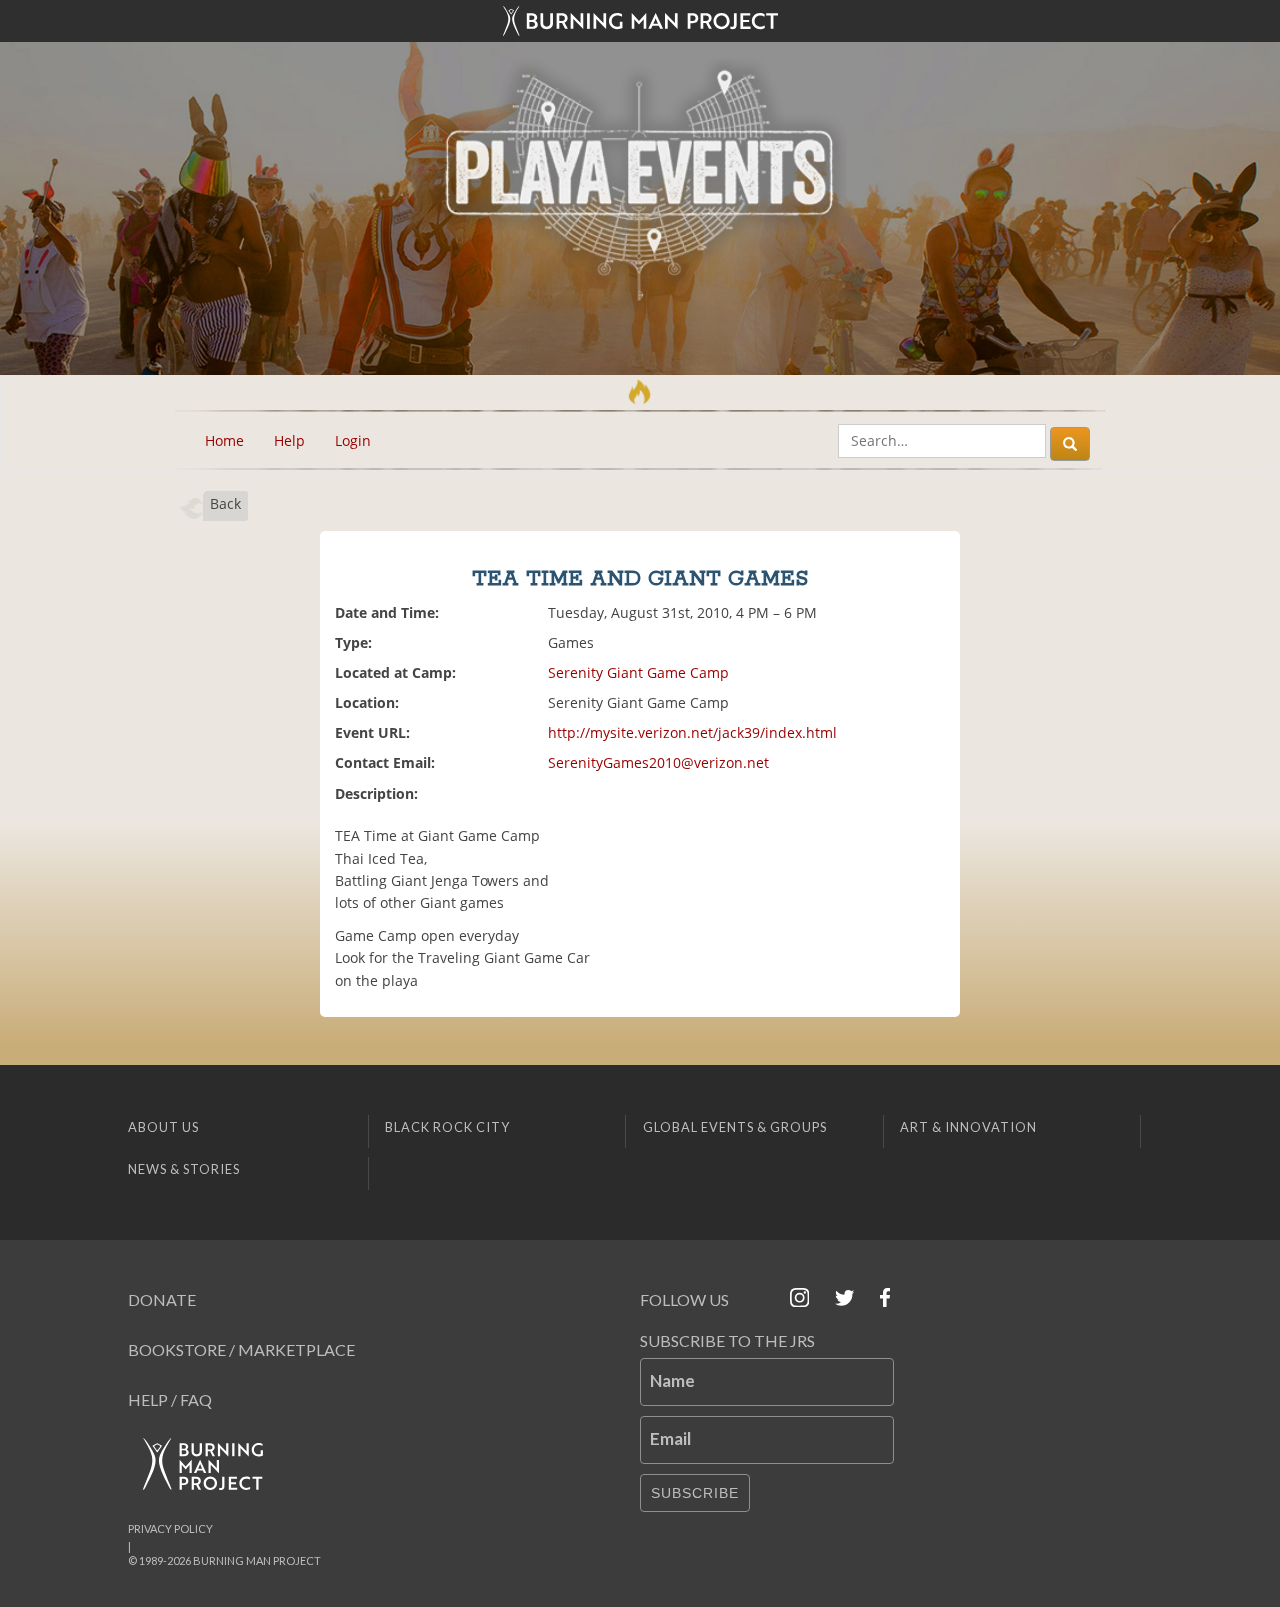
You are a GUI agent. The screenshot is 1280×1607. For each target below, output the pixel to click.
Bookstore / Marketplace (241, 1349)
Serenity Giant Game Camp (638, 672)
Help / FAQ (170, 1399)
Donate (162, 1299)
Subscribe (695, 1493)
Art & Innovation (968, 1127)
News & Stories (184, 1169)
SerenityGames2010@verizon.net (658, 762)
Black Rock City (447, 1127)
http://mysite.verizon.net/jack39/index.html (692, 732)
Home (224, 440)
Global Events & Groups (735, 1127)
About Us (163, 1127)
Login (353, 440)
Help (289, 440)
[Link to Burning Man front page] (640, 21)
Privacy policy (170, 1528)
